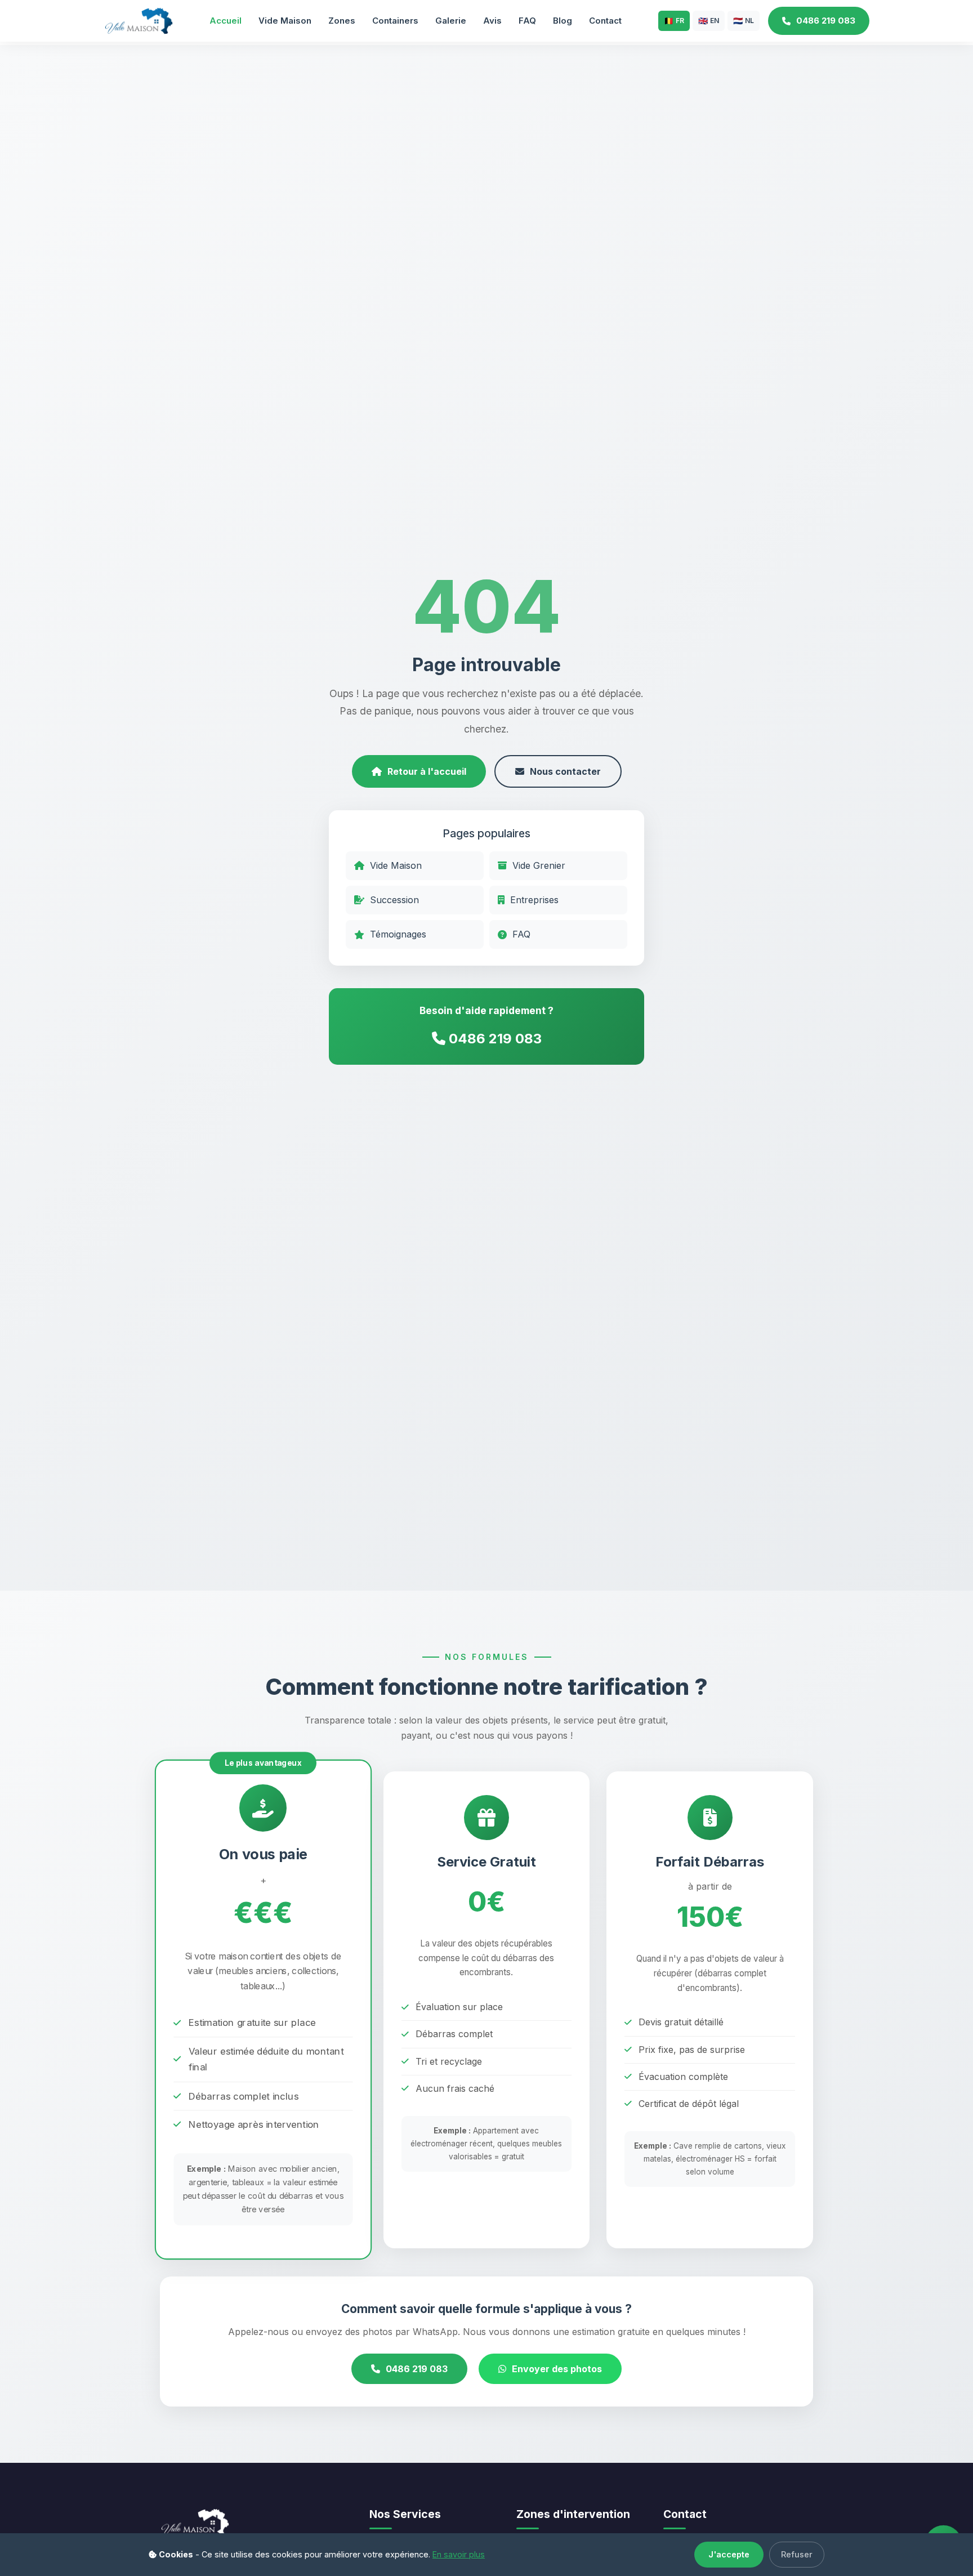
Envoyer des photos (557, 2369)
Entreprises (534, 900)
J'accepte (729, 2554)
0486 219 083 (826, 21)
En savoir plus (459, 2554)
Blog (563, 21)
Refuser (797, 2554)
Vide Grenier (539, 865)
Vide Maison (285, 21)
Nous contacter (565, 771)
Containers (395, 21)
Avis (492, 21)
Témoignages (398, 934)
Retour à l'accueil (427, 771)
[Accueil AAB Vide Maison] (138, 20)
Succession (394, 900)
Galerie (451, 21)
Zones (342, 21)
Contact (605, 21)
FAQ (527, 21)
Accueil (226, 21)
